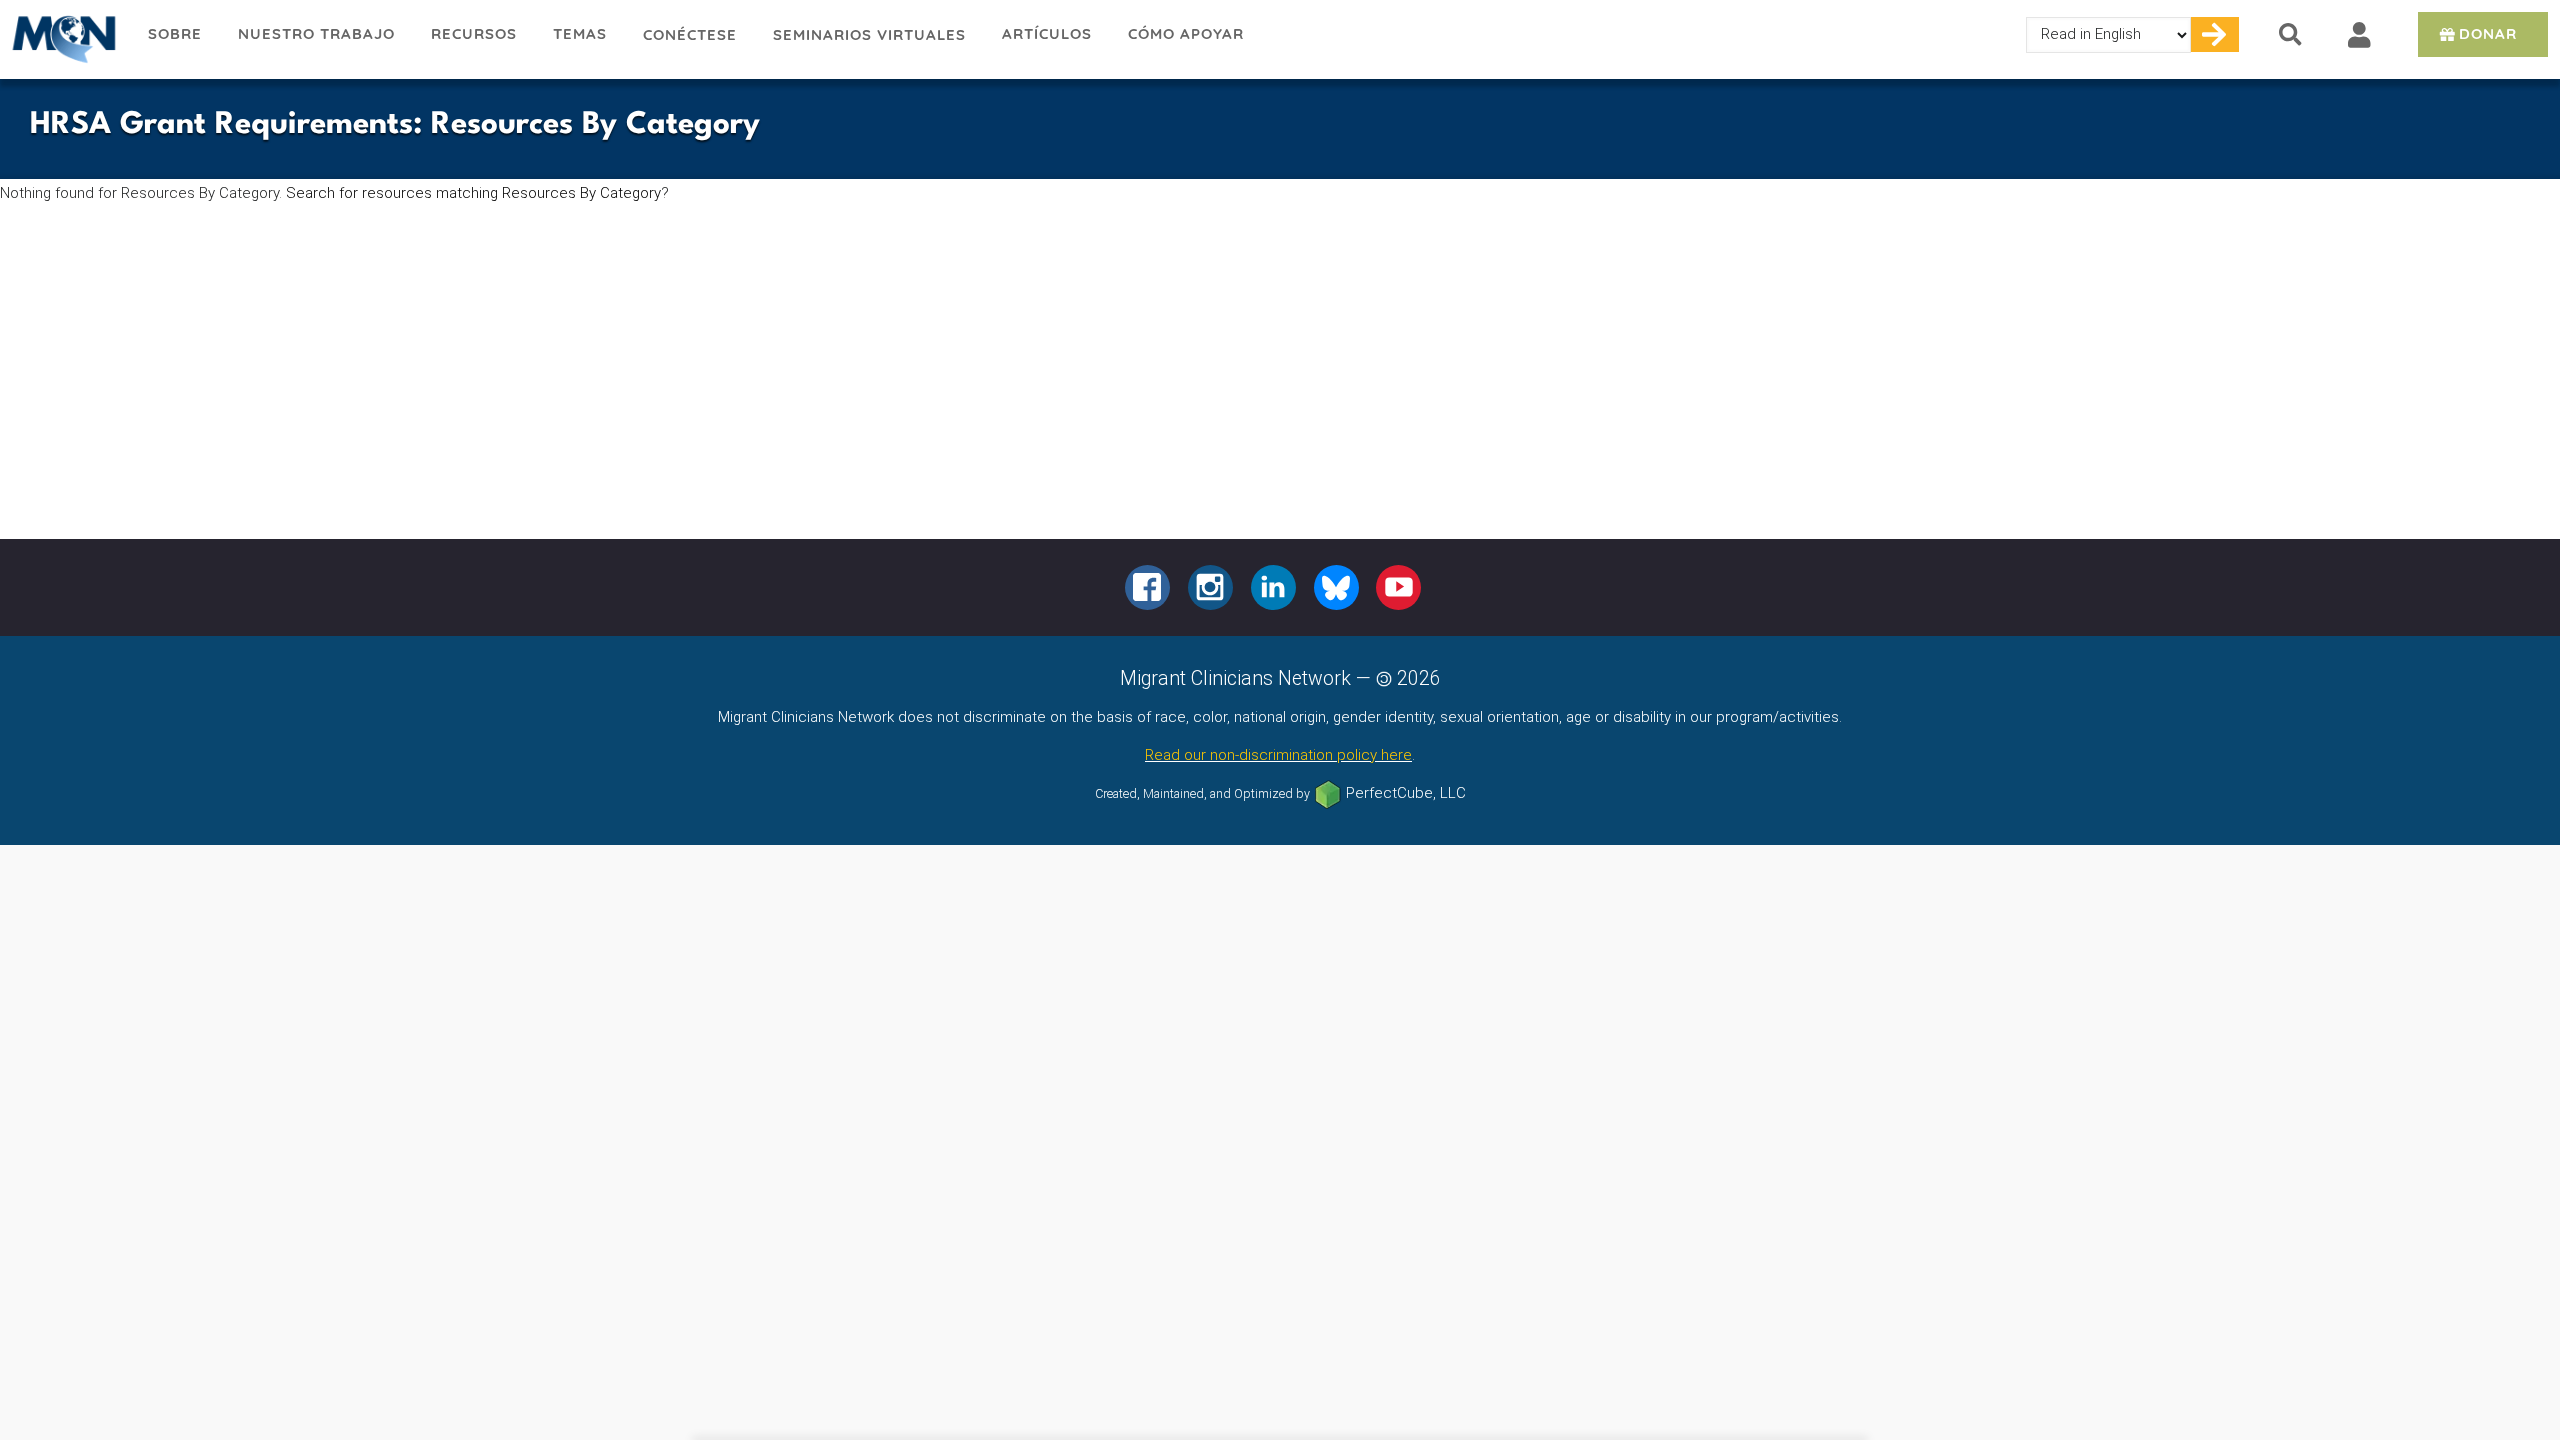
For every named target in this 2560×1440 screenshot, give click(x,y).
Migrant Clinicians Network (65, 39)
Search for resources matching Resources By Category (473, 193)
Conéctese (690, 34)
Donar (2488, 33)
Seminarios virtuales (869, 34)
